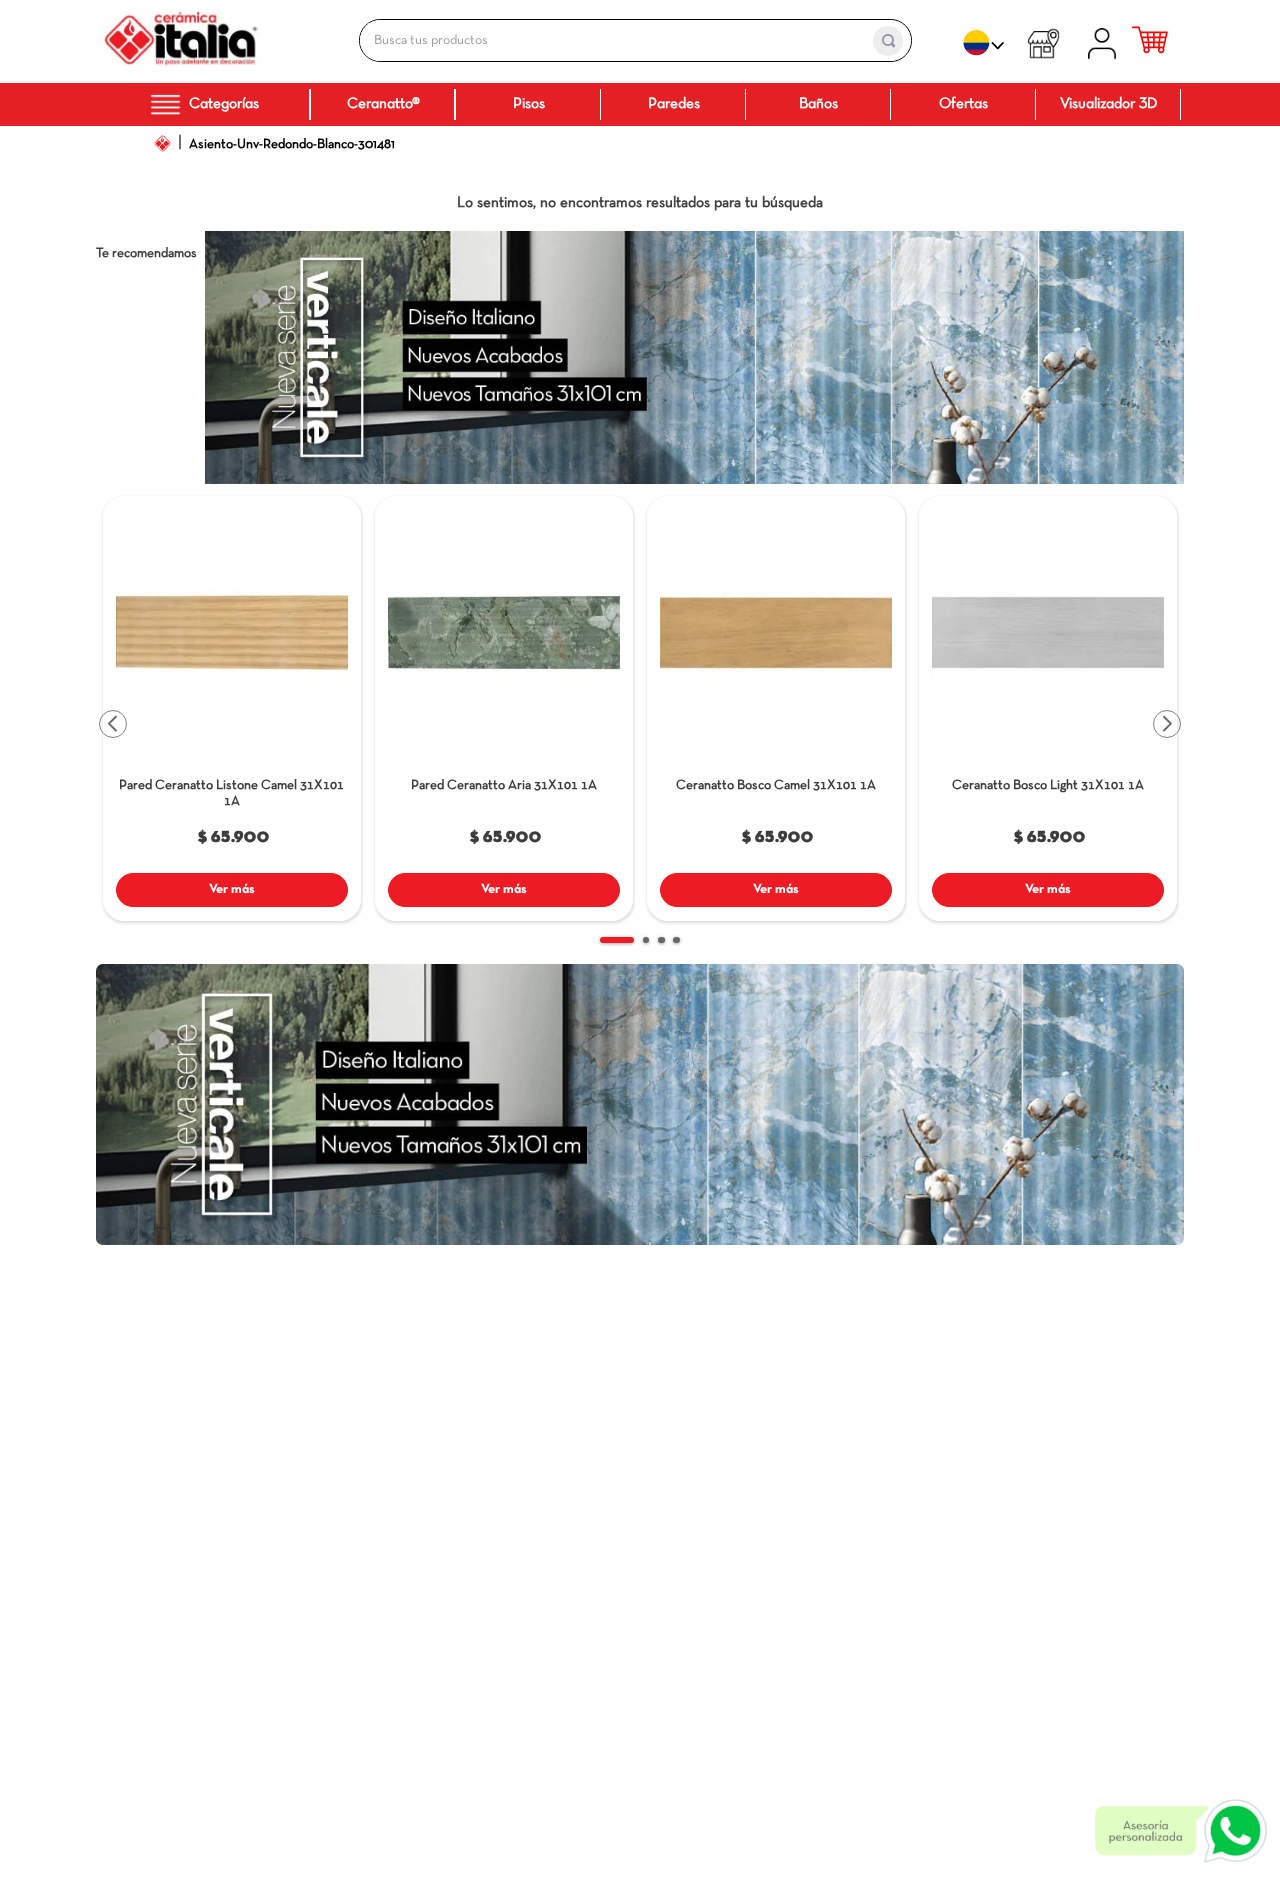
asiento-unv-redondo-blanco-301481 (292, 144)
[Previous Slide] (113, 724)
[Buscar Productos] (888, 41)
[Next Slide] (1167, 724)
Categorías (224, 104)
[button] (338, 526)
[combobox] (614, 40)
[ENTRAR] (1105, 41)
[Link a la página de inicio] (162, 143)
